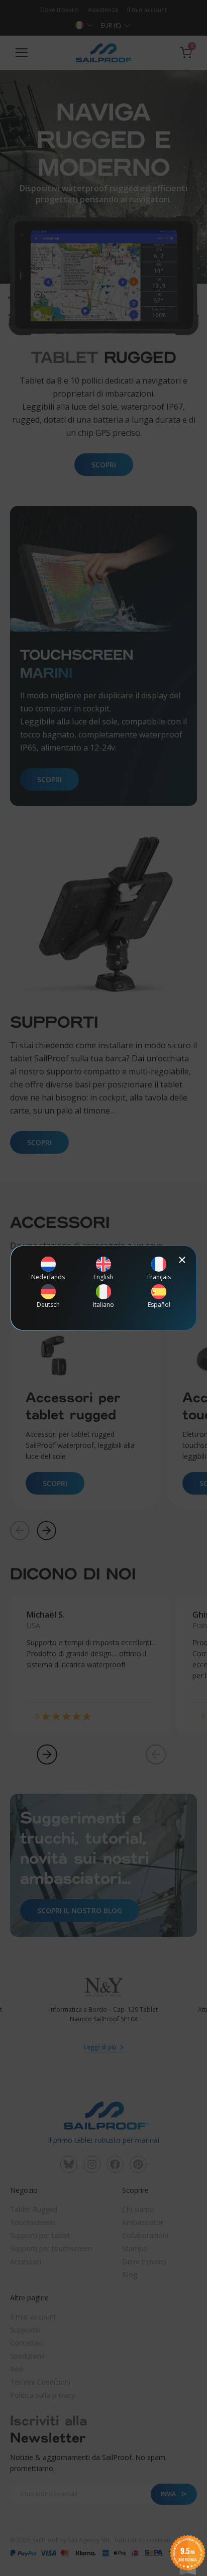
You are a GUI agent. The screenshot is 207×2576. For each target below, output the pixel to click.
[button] (182, 1260)
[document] (103, 1288)
